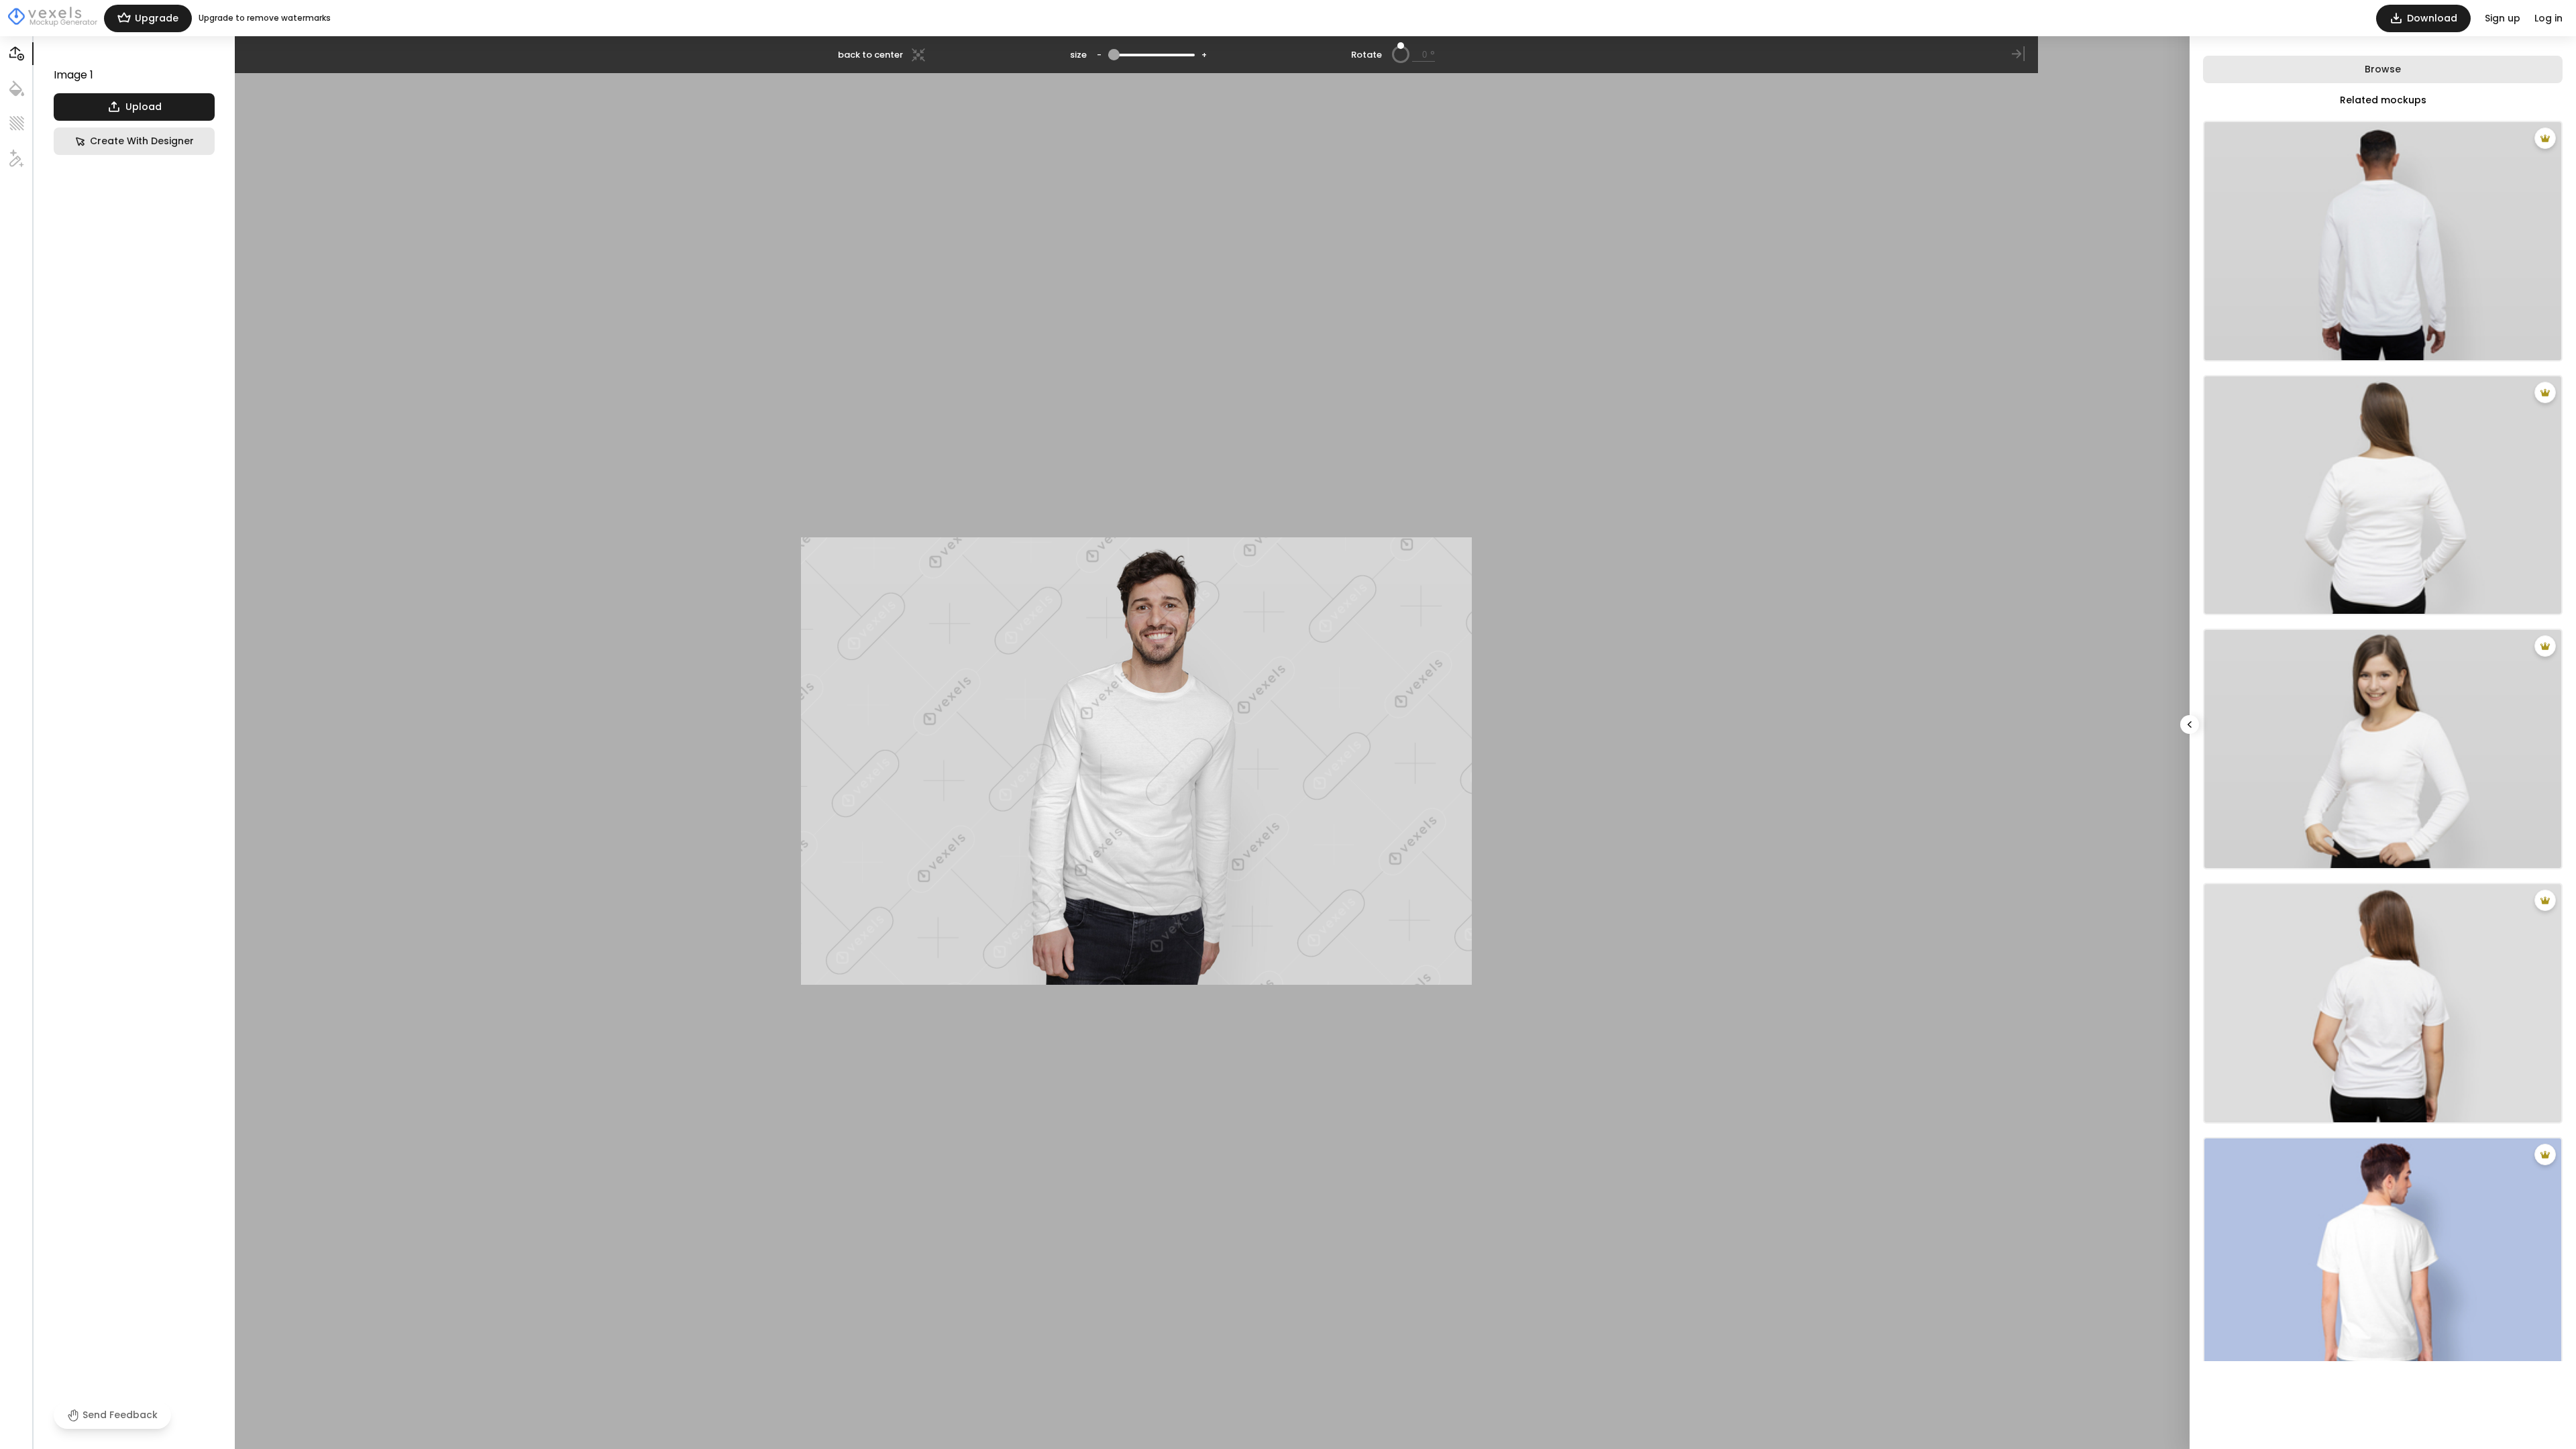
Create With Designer (142, 141)
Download (2432, 18)
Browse (2383, 69)
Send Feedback (120, 1415)
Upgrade (157, 18)
